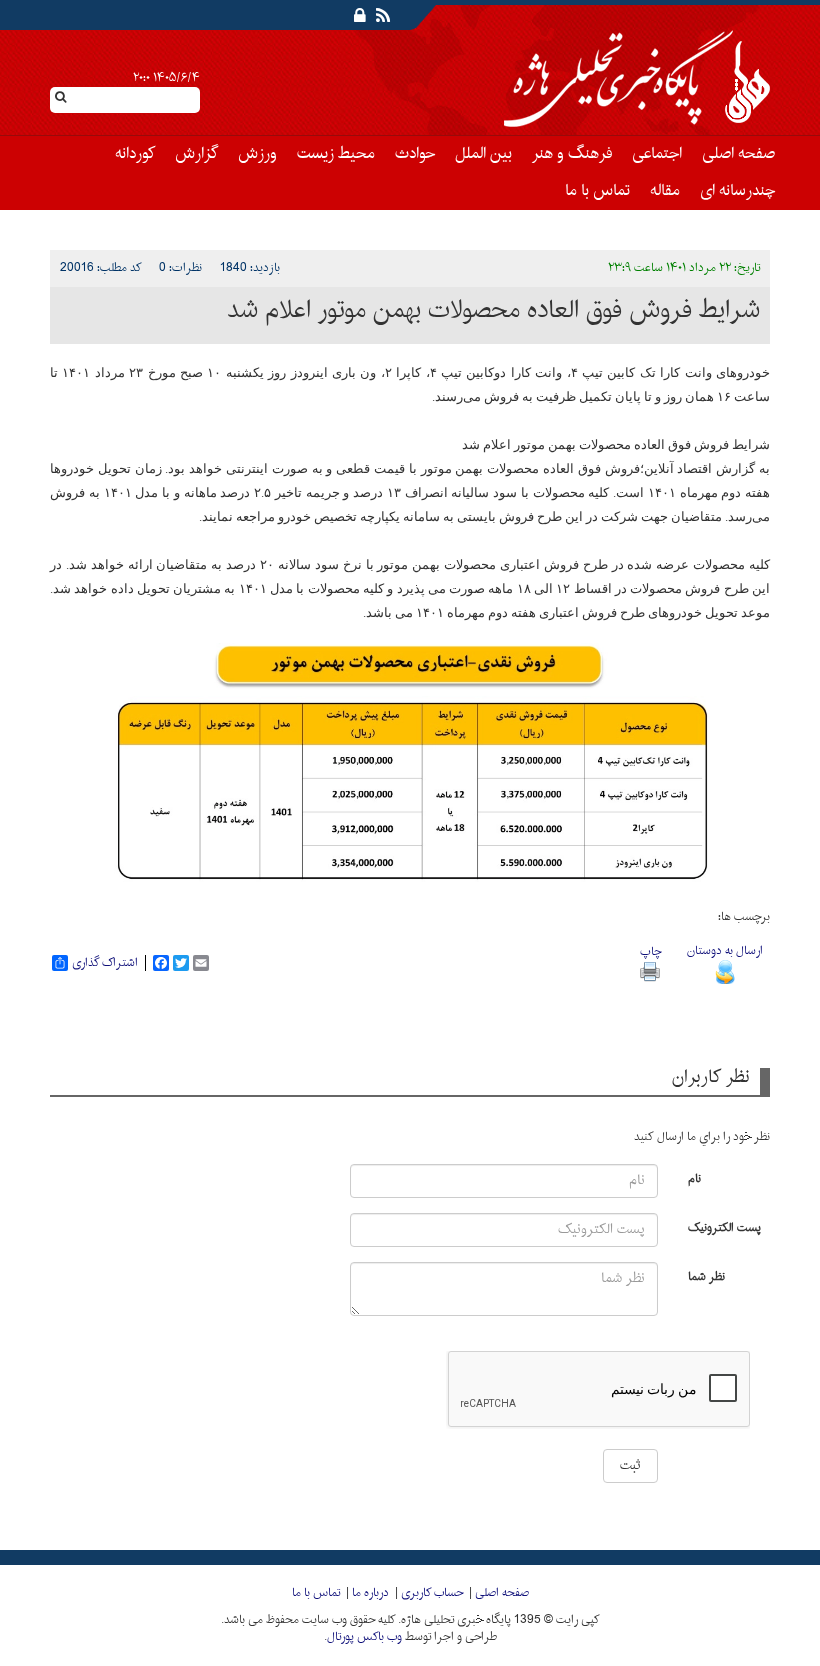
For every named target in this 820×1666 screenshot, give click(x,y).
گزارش (196, 154)
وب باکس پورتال (364, 1637)
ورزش (257, 154)
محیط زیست (336, 154)
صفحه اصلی (738, 154)
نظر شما (706, 1275)
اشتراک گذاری (105, 963)
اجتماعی (657, 154)
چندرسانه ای (737, 191)
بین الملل (483, 154)
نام (694, 1177)
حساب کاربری (432, 1593)
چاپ (650, 952)
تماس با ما (597, 191)
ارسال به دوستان (725, 951)
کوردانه (135, 154)
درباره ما (370, 1593)
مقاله (665, 191)
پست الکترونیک (724, 1226)
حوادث (415, 154)
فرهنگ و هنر (572, 154)
